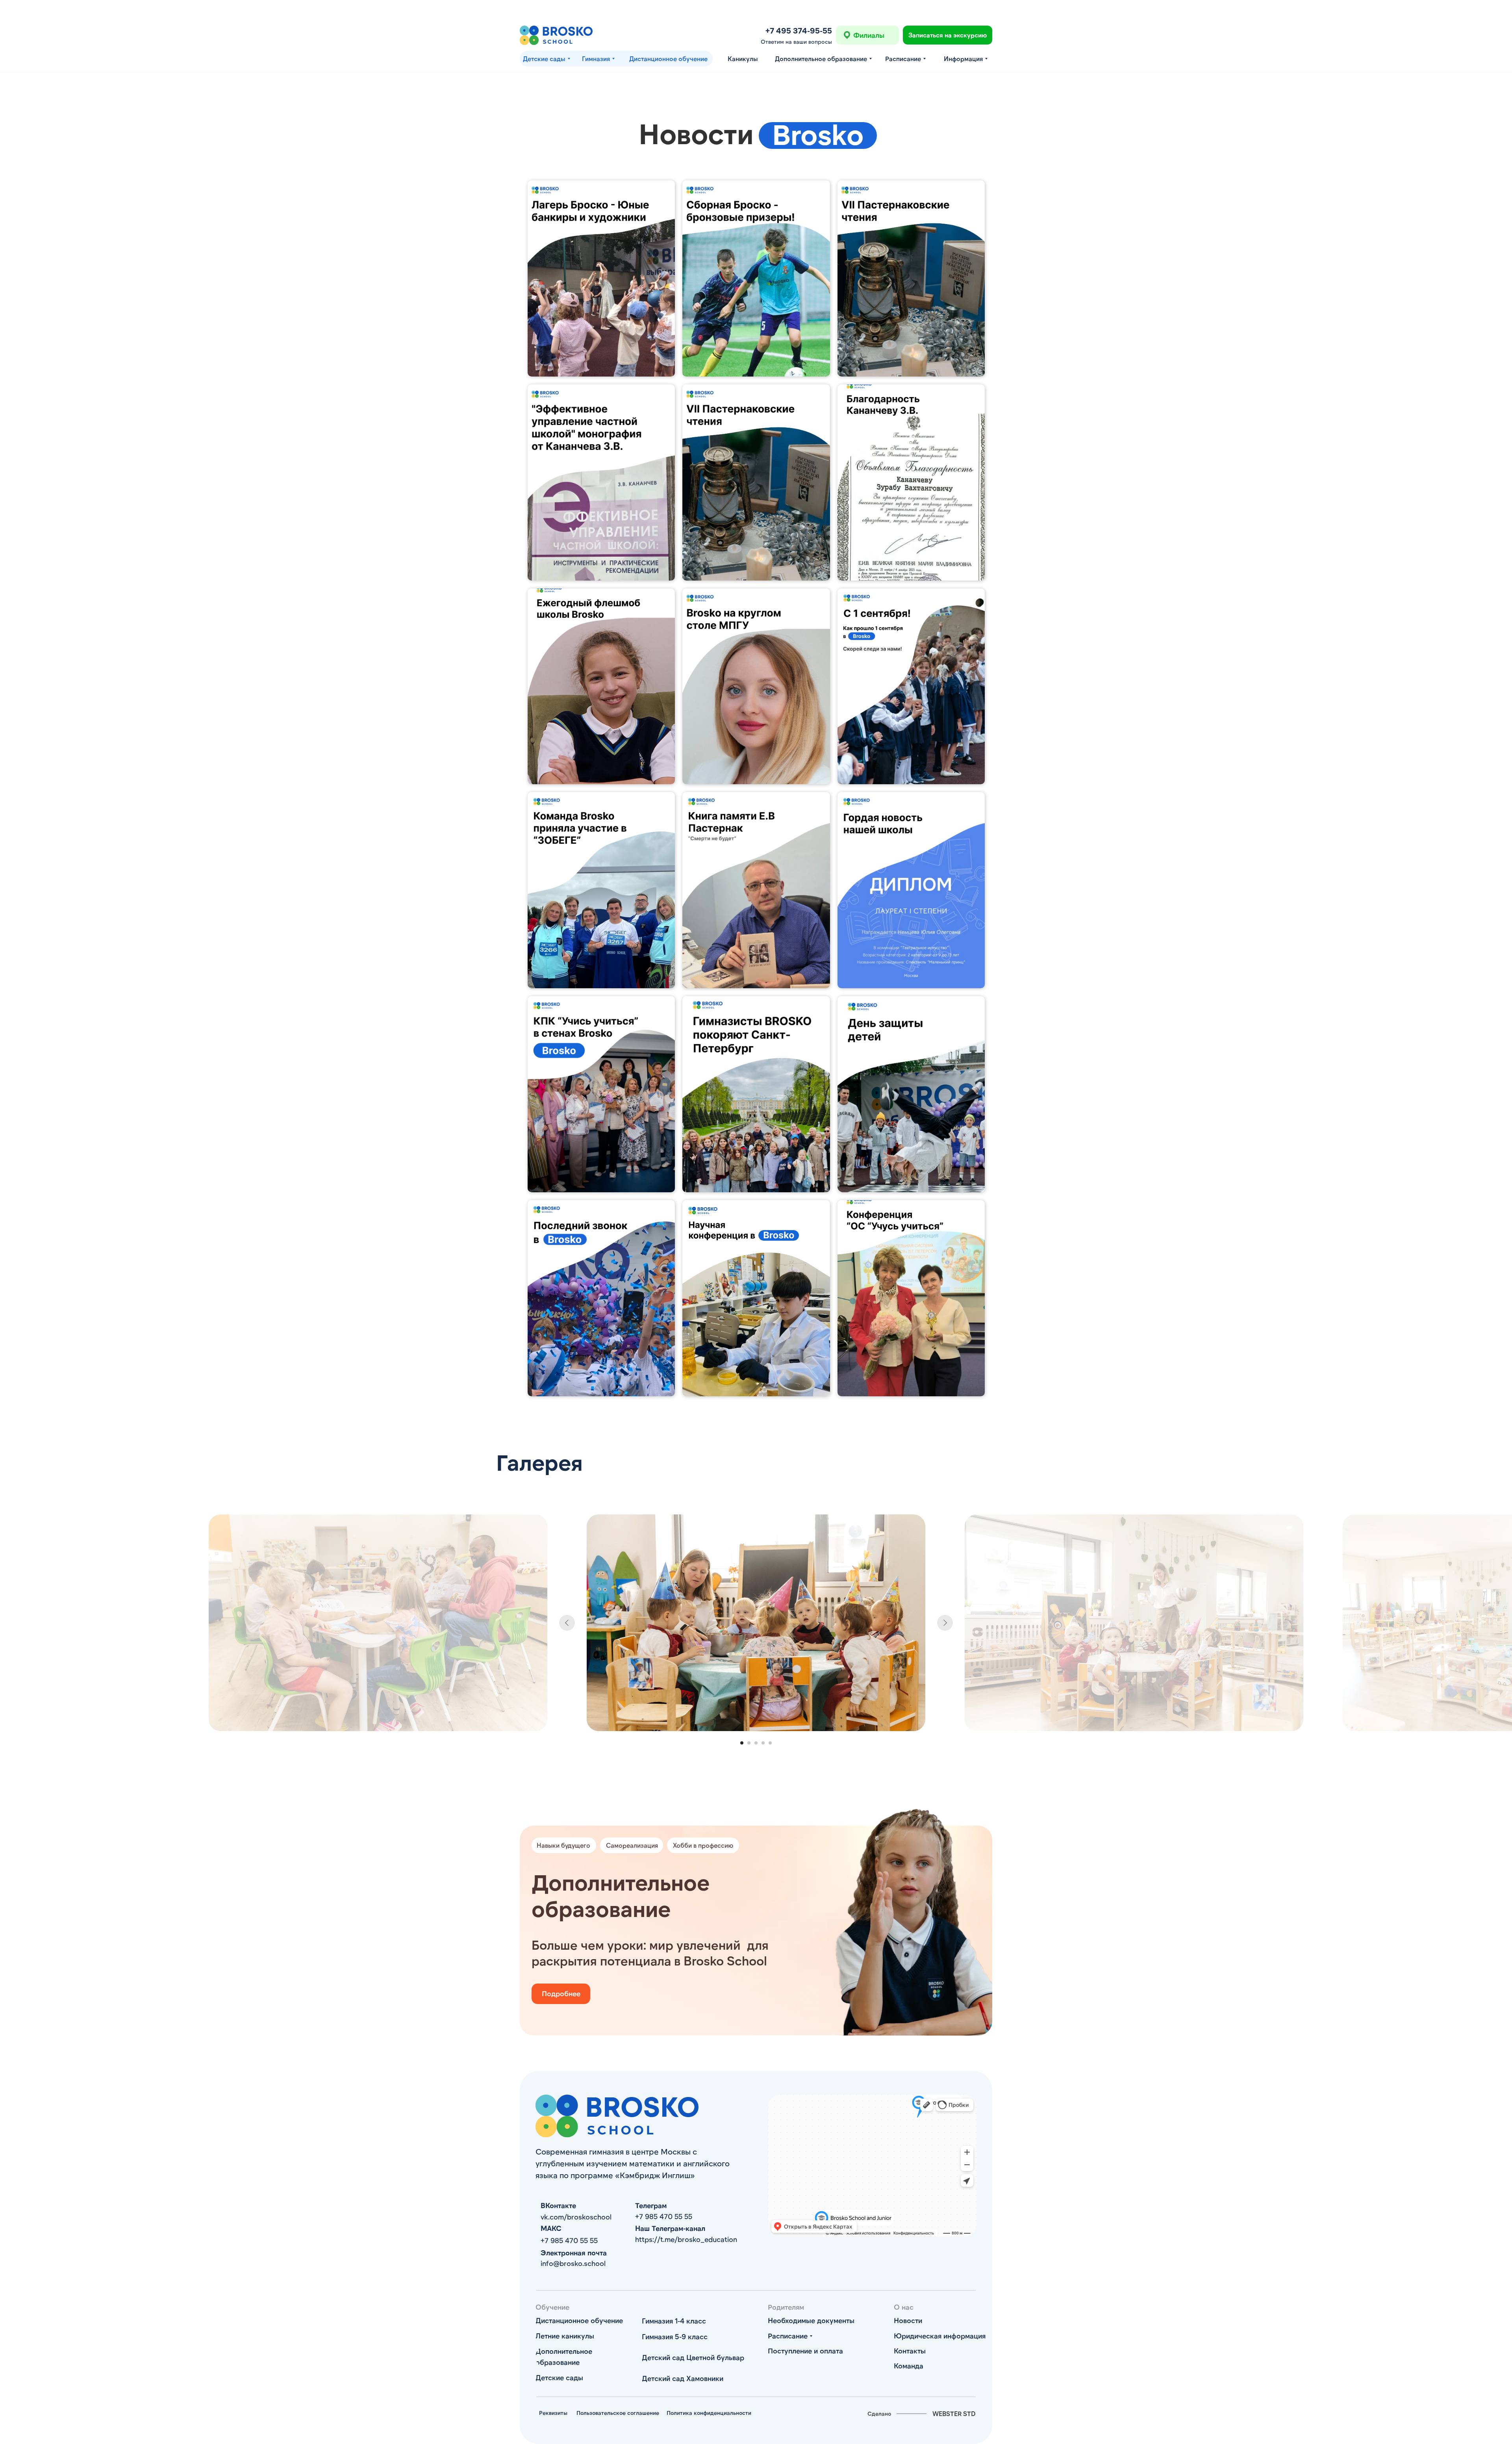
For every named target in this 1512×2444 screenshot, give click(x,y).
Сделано (879, 2413)
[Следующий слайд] (945, 1623)
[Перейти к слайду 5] (770, 1743)
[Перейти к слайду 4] (763, 1743)
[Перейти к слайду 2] (749, 1743)
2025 (858, 1217)
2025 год (865, 605)
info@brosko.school (573, 2263)
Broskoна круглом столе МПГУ (746, 605)
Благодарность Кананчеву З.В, (901, 401)
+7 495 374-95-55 (799, 30)
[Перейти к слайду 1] (742, 1743)
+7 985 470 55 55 (664, 2216)
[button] (948, 35)
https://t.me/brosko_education (686, 2239)
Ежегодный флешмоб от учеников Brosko (580, 610)
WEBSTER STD (954, 2413)
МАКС (551, 2228)
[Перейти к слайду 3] (756, 1743)
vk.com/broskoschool (576, 2217)
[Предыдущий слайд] (567, 1623)
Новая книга (560, 401)
